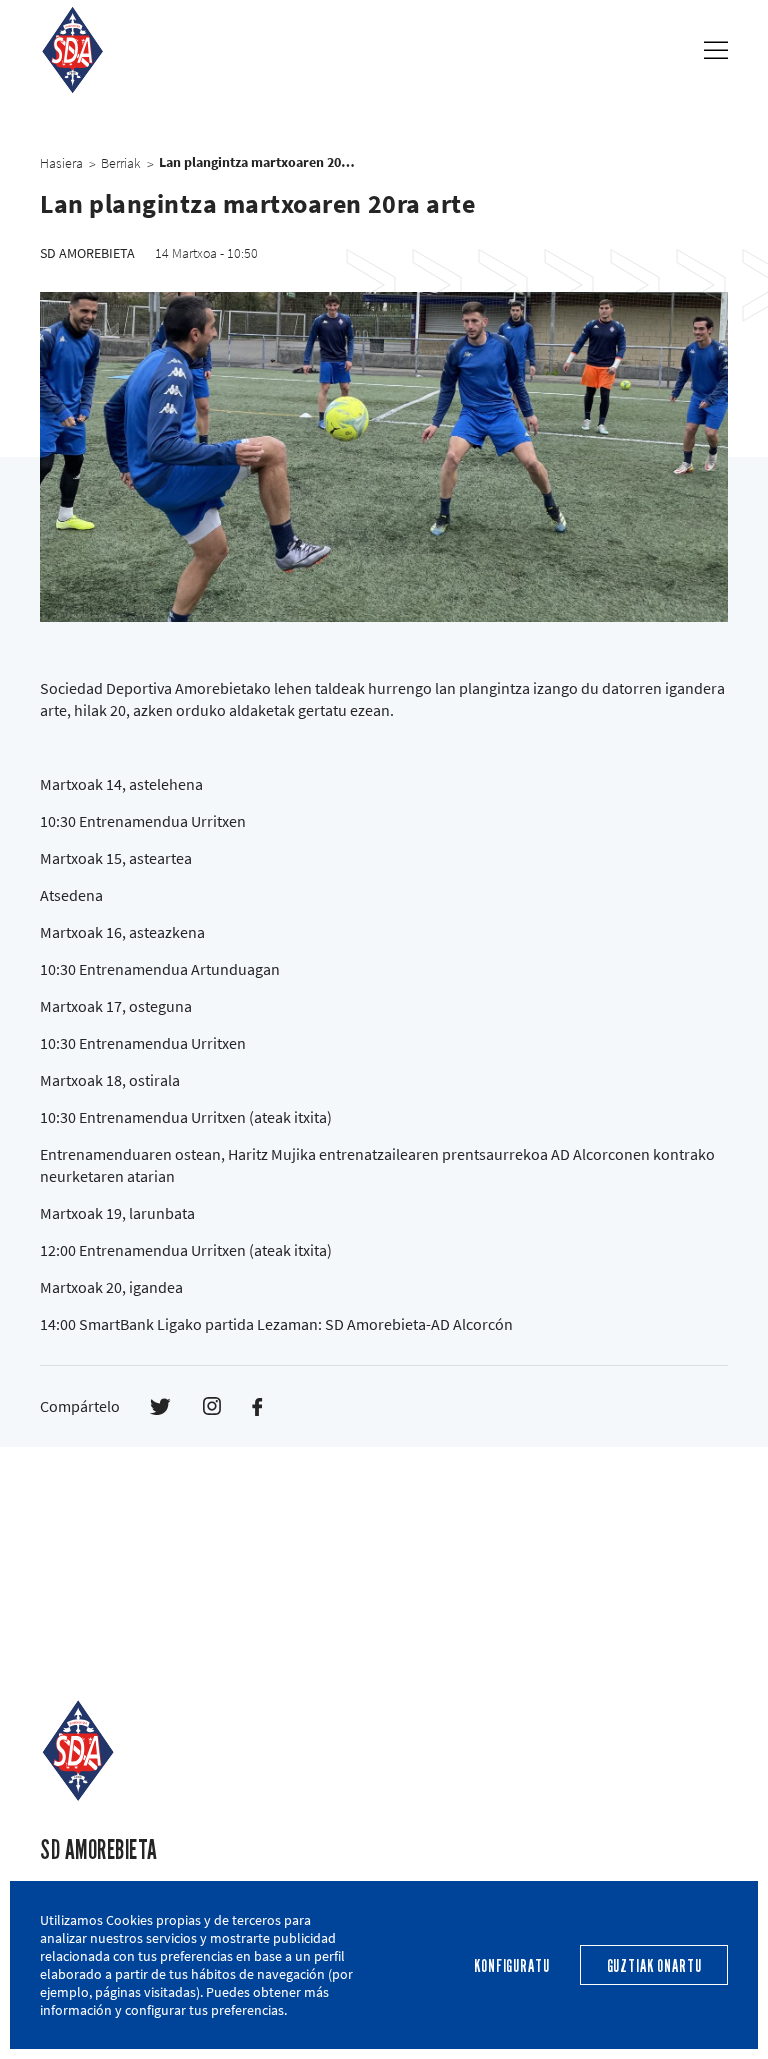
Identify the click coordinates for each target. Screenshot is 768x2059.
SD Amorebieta (99, 1850)
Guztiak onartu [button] (654, 1966)
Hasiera (61, 163)
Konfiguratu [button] (511, 1966)
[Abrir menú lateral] (716, 50)
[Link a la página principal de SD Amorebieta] (72, 49)
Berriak (121, 163)
